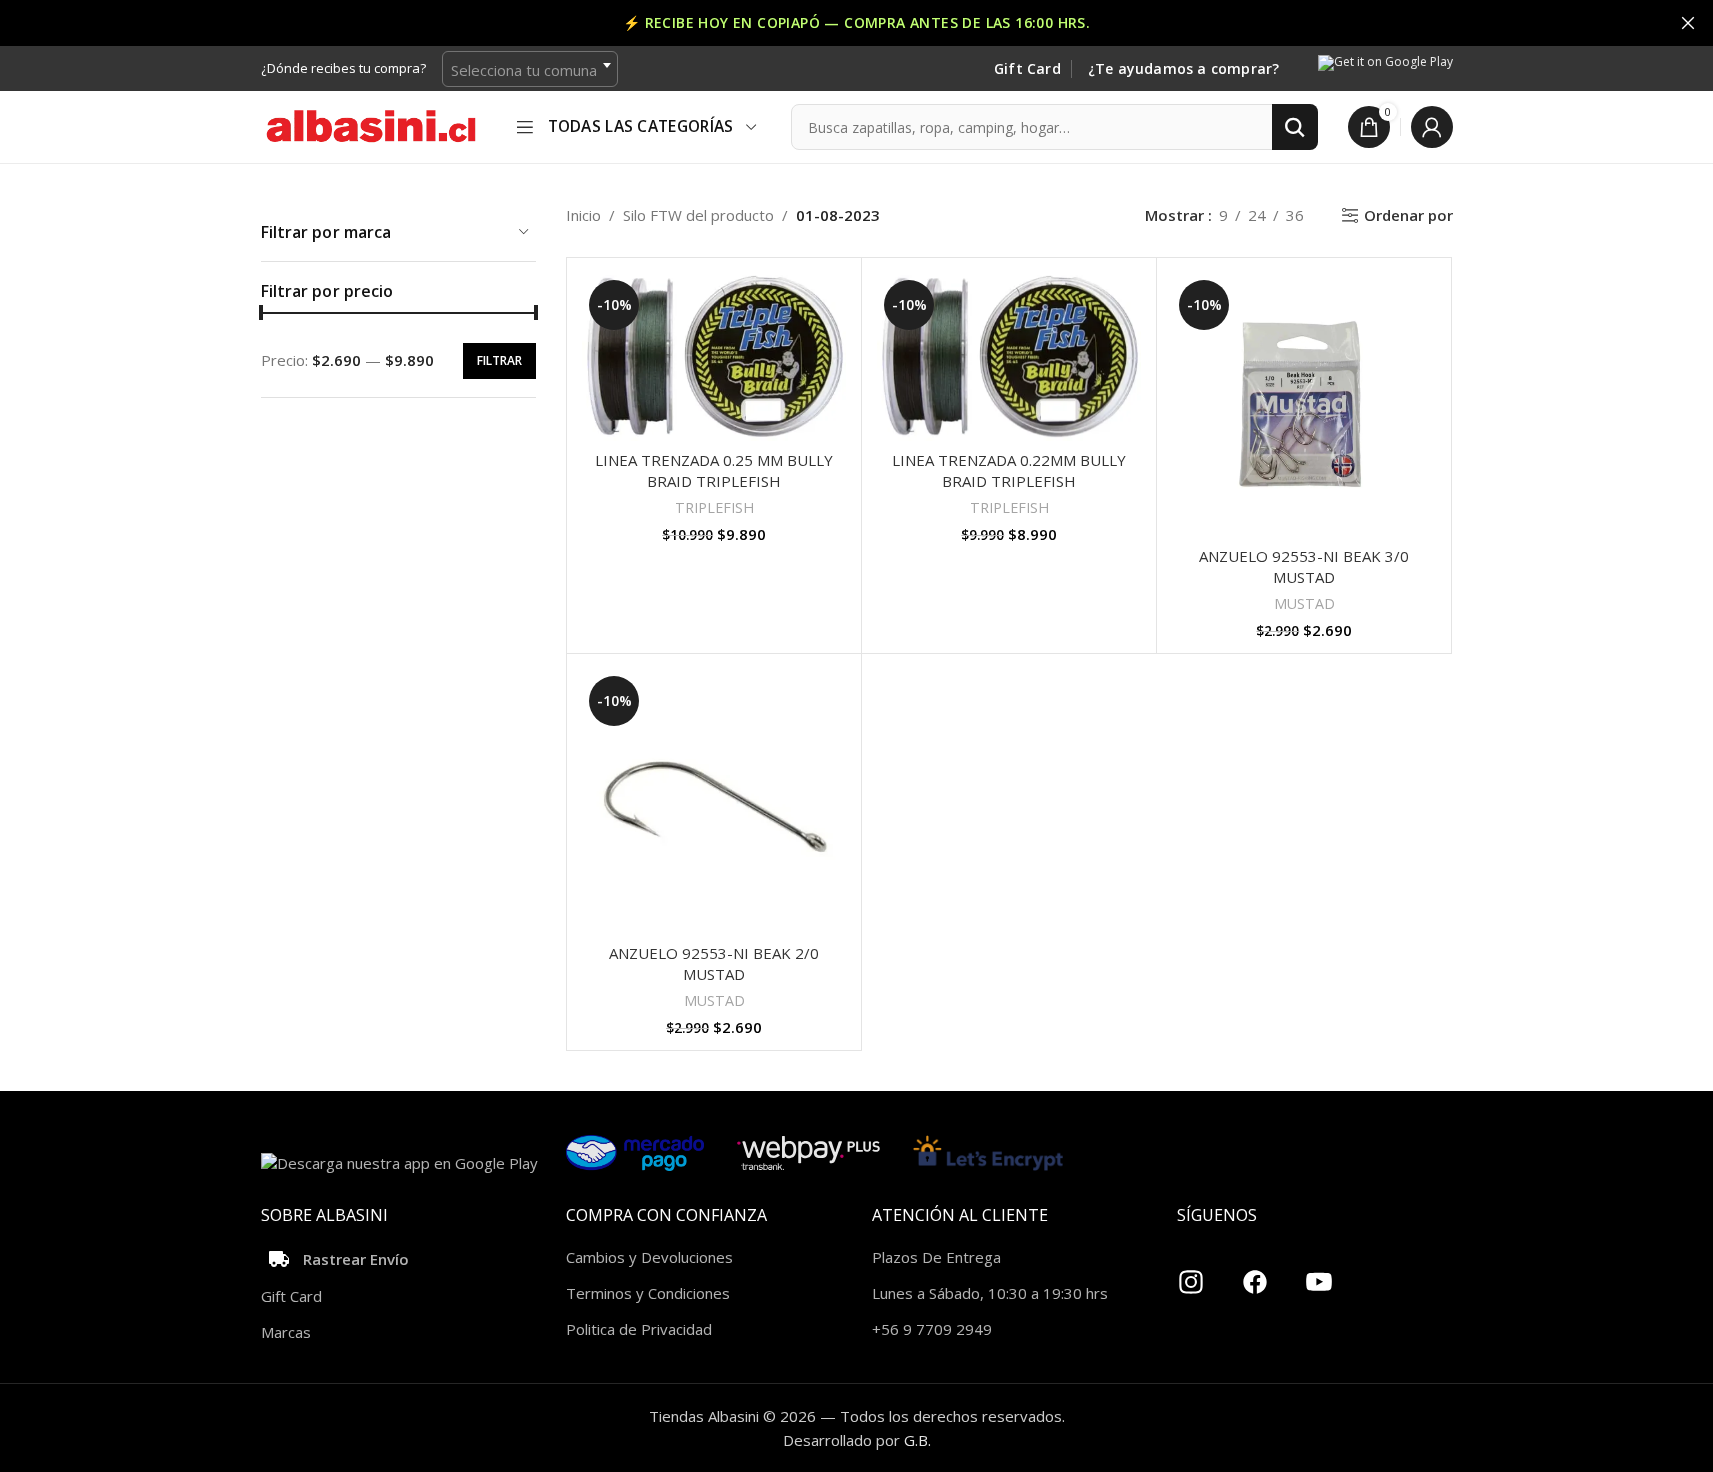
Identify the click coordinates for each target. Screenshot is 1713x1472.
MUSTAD (1304, 603)
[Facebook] (1255, 1274)
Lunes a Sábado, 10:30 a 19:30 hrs (990, 1293)
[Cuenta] (1432, 127)
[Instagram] (1191, 1274)
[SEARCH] (1295, 127)
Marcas (286, 1332)
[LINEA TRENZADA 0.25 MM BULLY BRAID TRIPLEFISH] (714, 357)
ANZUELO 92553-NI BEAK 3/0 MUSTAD (1304, 566)
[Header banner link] (856, 23)
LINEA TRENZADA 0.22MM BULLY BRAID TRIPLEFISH (1009, 470)
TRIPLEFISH (714, 507)
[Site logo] (371, 125)
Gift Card (1027, 69)
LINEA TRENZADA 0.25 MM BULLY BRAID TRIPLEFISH (714, 470)
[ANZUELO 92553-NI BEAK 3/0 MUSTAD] (1304, 405)
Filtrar (499, 360)
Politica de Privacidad (639, 1329)
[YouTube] (1319, 1274)
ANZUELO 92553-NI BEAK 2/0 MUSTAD (714, 963)
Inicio (583, 215)
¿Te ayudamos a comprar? (1184, 69)
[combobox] (530, 69)
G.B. (917, 1440)
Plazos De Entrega (936, 1257)
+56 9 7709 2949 (932, 1329)
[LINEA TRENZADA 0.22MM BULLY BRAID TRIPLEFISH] (1009, 357)
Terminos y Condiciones (648, 1293)
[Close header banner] (1688, 23)
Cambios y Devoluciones (649, 1257)
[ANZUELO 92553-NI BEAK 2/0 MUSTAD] (714, 801)
